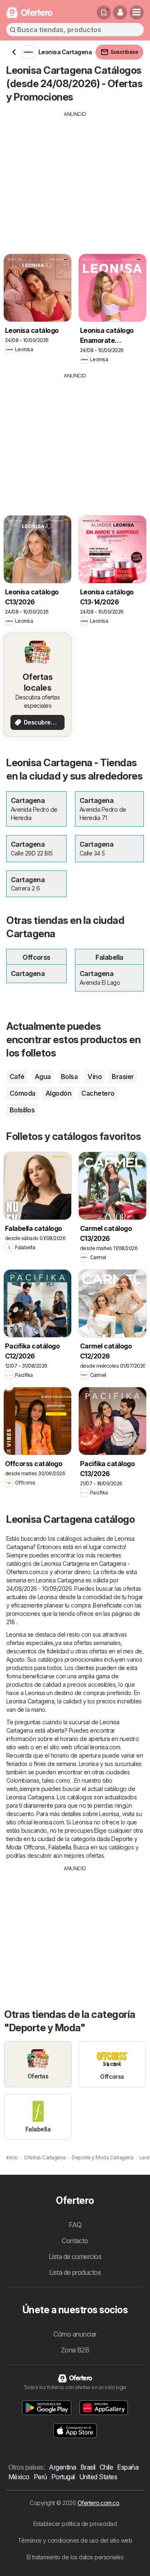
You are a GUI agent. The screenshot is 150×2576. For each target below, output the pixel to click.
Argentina (62, 2467)
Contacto (75, 2241)
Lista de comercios (75, 2257)
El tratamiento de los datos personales (75, 2557)
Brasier (123, 1077)
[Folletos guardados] (104, 13)
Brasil (88, 2467)
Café (17, 1077)
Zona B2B (75, 2350)
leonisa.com (105, 1747)
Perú (40, 2477)
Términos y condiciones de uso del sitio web (75, 2540)
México (19, 2477)
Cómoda (22, 1093)
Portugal (63, 2477)
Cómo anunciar (75, 2334)
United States (98, 2477)
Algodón (58, 1093)
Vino (95, 1077)
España (128, 2467)
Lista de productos (75, 2272)
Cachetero (98, 1093)
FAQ (75, 2225)
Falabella (60, 1847)
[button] (120, 13)
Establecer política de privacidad (75, 2524)
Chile (106, 2467)
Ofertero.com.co (98, 2503)
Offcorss (35, 1847)
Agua (43, 1077)
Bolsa (69, 1077)
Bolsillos (22, 1110)
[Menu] (137, 13)
